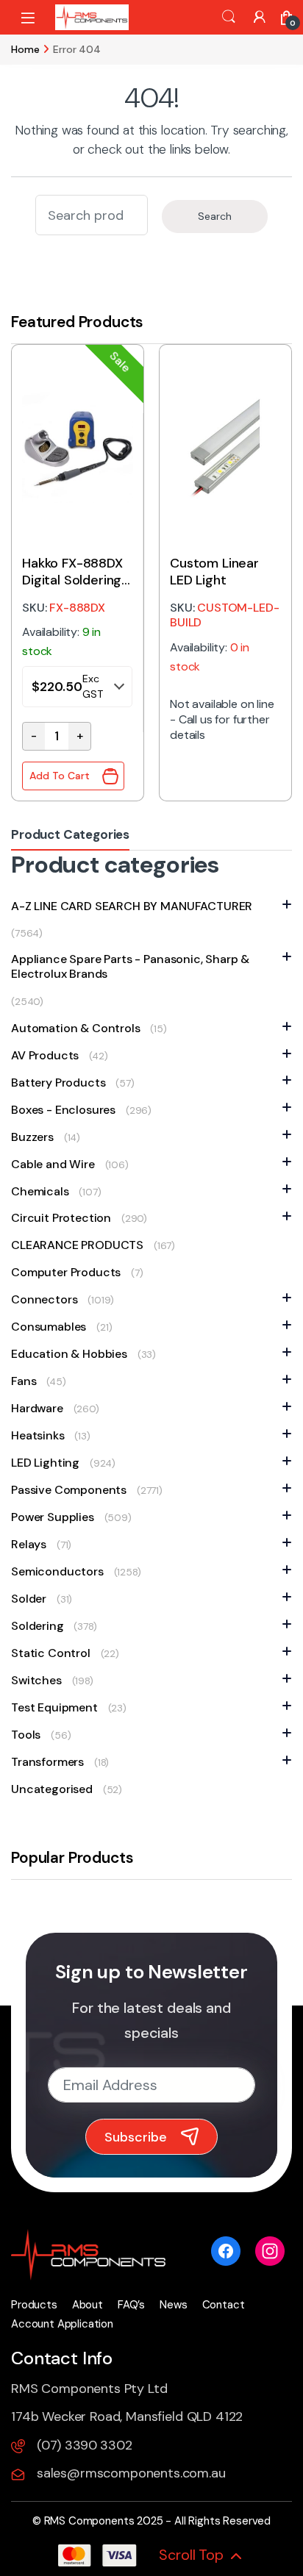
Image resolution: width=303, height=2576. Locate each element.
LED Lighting (45, 1463)
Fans (24, 1381)
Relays (29, 1544)
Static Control (51, 1653)
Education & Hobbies (69, 1354)
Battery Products (58, 1083)
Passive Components (69, 1490)
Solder (29, 1599)
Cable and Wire (53, 1164)
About (88, 2305)
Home (25, 49)
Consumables (49, 1327)
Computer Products (66, 1272)
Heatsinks (38, 1435)
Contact (224, 2305)
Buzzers (32, 1137)
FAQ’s (131, 2305)
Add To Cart (60, 776)
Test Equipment (54, 1707)
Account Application (62, 2324)
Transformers (47, 1762)
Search (229, 17)
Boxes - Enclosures (63, 1110)
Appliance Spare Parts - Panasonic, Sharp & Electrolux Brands (130, 967)
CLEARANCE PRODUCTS (77, 1245)
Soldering (38, 1626)
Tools (26, 1735)
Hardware (37, 1408)
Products (34, 2305)
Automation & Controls (76, 1028)
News (173, 2305)
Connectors (44, 1299)
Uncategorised (52, 1789)
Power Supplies (53, 1517)
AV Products (45, 1055)
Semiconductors (57, 1571)
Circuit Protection (61, 1218)
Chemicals (40, 1191)
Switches (36, 1680)
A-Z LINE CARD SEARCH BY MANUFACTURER (132, 906)
